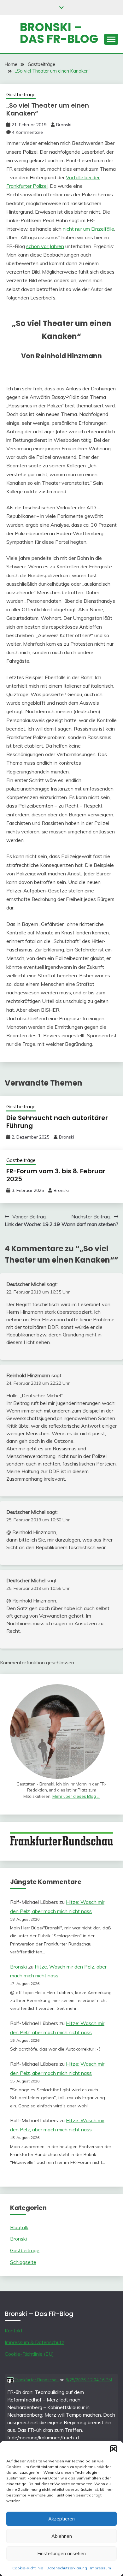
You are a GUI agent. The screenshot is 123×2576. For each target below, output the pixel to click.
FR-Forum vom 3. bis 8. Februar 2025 (56, 1175)
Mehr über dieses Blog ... (76, 1796)
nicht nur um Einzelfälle (88, 229)
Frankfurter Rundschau (36, 2380)
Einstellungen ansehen (61, 2553)
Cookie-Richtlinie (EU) (29, 2354)
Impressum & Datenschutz (35, 2342)
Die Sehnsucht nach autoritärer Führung (57, 1122)
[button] (114, 2449)
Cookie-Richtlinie (28, 2568)
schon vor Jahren (45, 246)
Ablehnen (62, 2536)
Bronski (64, 125)
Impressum (101, 2568)
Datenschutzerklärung (67, 2568)
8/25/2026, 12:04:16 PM (89, 2380)
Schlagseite (23, 2262)
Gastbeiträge (21, 95)
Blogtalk (19, 2227)
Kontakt (14, 2330)
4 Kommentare (27, 132)
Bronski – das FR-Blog (59, 33)
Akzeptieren (61, 2519)
